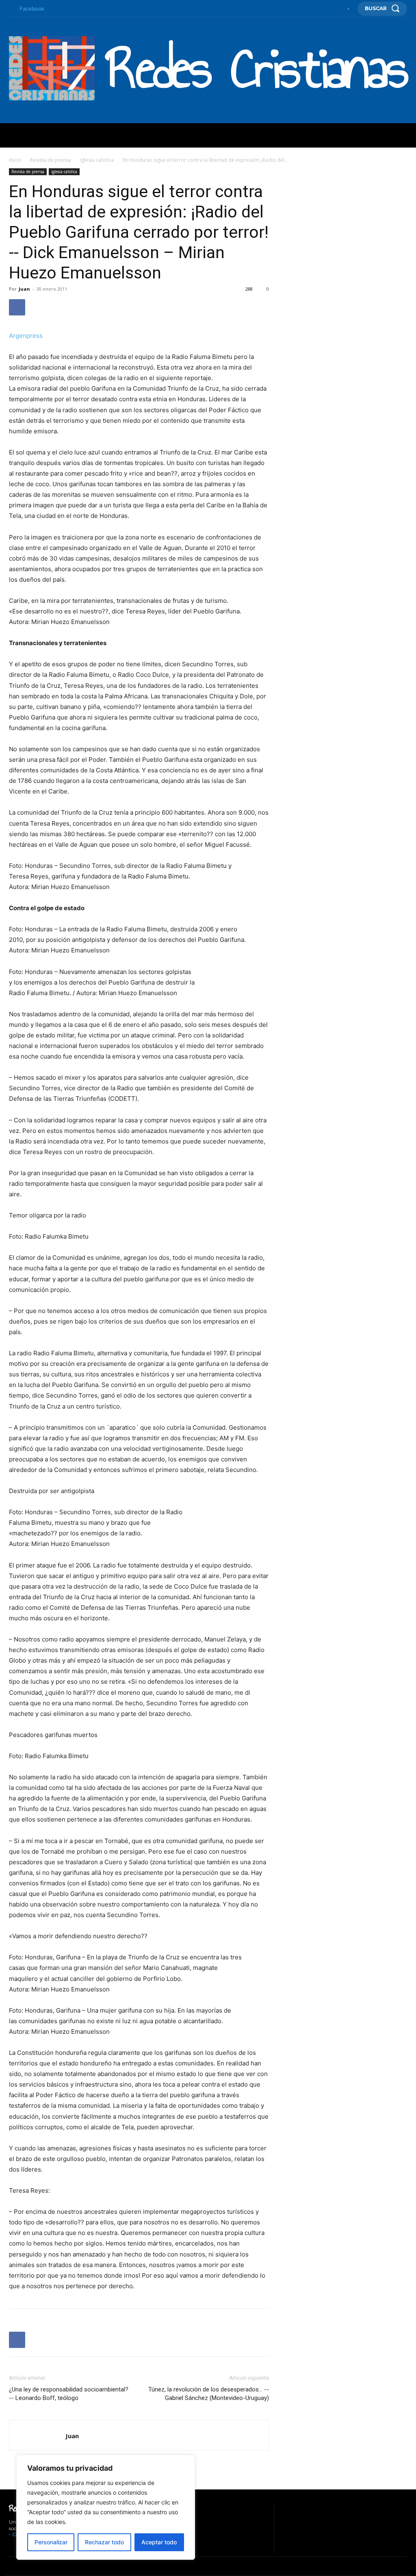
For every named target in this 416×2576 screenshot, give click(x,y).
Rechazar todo (104, 2542)
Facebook (32, 9)
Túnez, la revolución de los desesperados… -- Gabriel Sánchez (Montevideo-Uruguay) (209, 2394)
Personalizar (51, 2542)
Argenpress (26, 336)
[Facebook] (11, 9)
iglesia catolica (97, 160)
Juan (24, 289)
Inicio (15, 160)
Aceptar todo (159, 2542)
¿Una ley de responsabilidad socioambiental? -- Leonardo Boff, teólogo (69, 2394)
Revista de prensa (51, 160)
